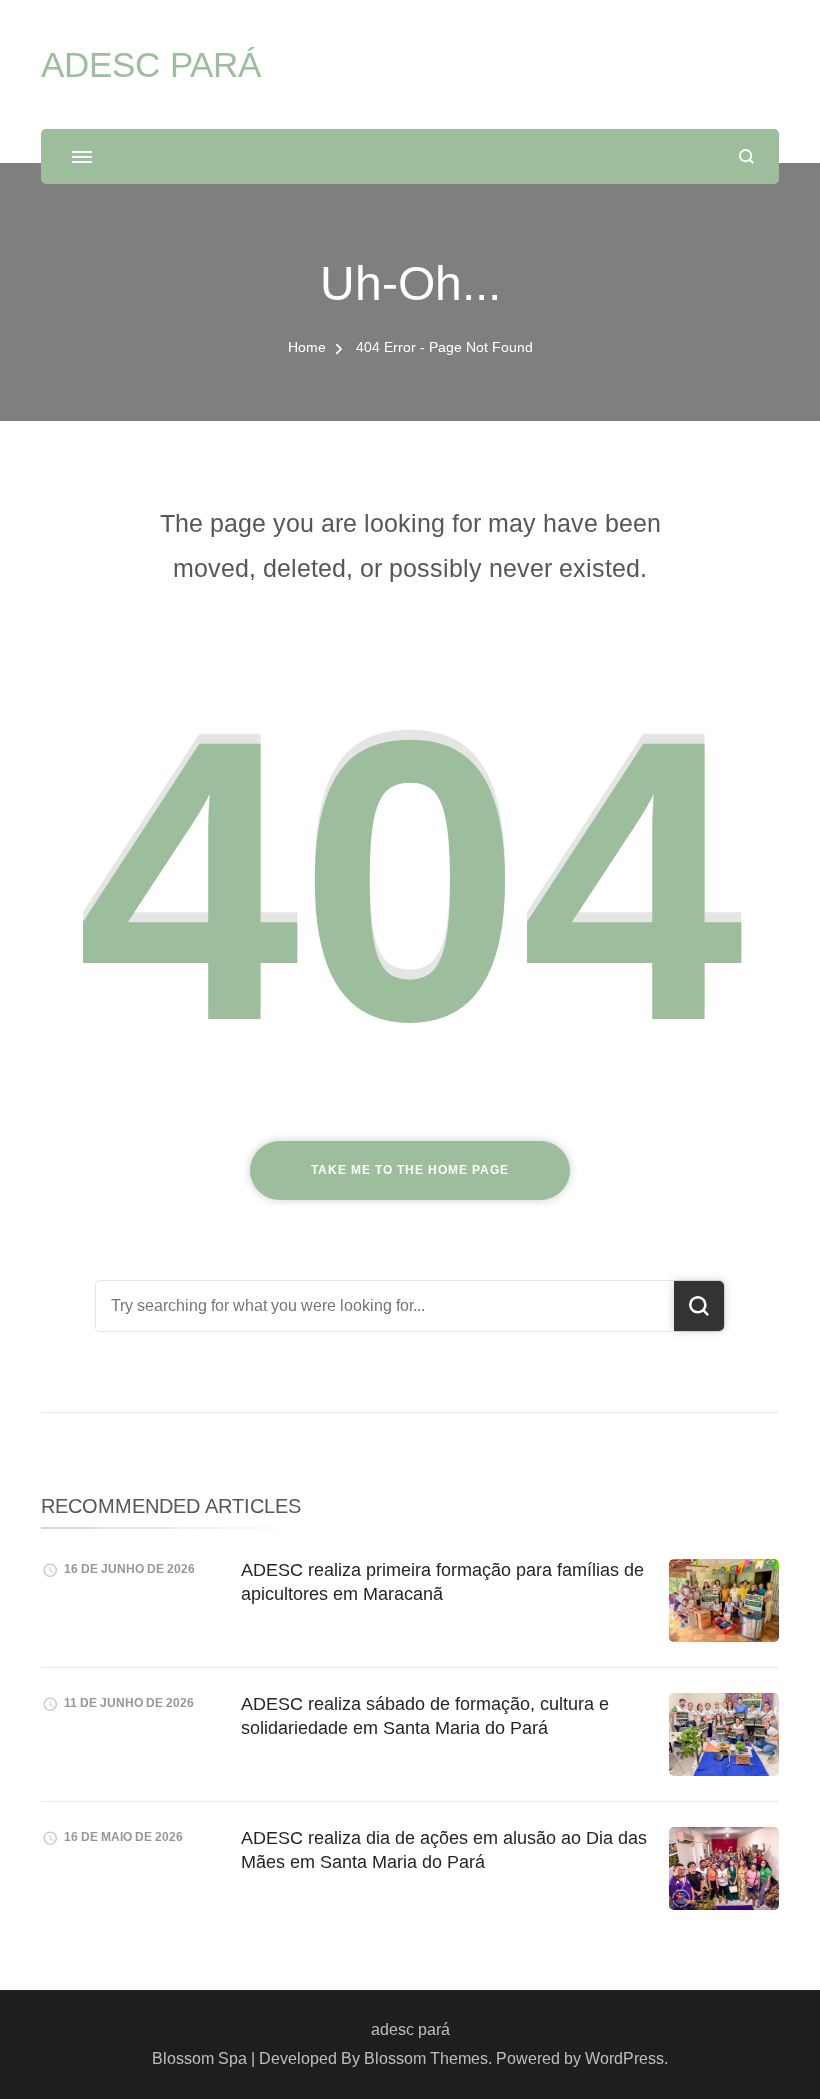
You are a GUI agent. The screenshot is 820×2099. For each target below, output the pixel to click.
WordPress (624, 2058)
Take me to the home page (410, 1170)
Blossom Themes (426, 2058)
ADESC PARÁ (151, 64)
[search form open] (746, 156)
